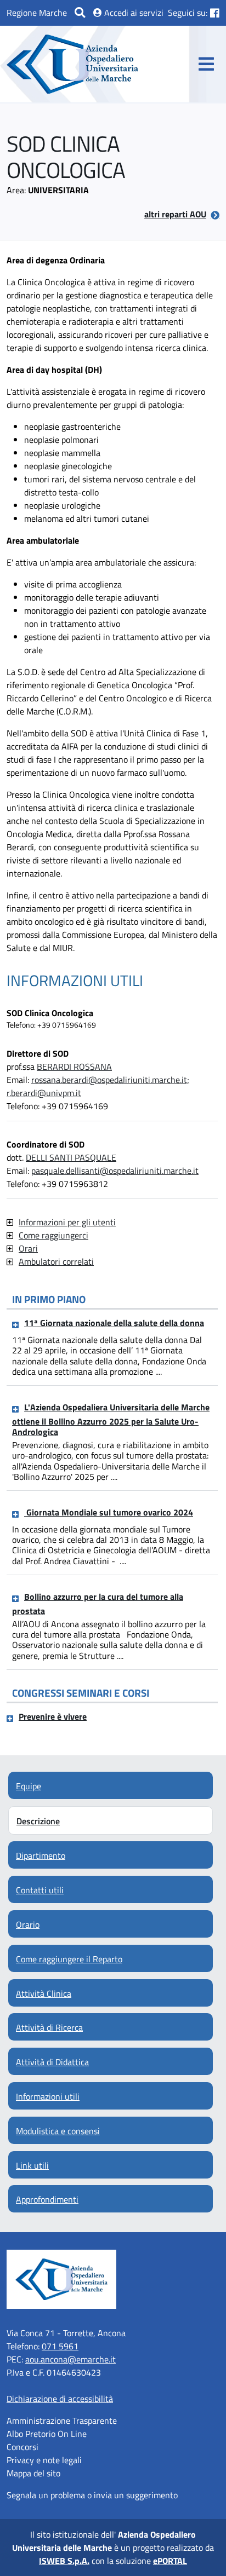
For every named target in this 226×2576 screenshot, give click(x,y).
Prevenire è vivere (53, 1716)
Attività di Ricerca (49, 2027)
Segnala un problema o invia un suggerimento (92, 2495)
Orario (28, 1924)
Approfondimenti (47, 2199)
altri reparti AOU (175, 214)
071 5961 (60, 2346)
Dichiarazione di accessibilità (60, 2399)
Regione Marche (37, 13)
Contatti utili (40, 1890)
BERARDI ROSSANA (74, 1067)
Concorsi (22, 2447)
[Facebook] (215, 13)
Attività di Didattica (52, 2062)
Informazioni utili (48, 2096)
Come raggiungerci (53, 1235)
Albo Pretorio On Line (47, 2434)
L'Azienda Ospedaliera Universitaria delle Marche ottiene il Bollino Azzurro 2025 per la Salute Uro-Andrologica (111, 1419)
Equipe (29, 1786)
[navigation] (206, 64)
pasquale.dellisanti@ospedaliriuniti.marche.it (115, 1171)
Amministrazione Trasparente (62, 2421)
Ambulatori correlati (56, 1261)
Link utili (32, 2165)
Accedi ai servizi (133, 13)
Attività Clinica (44, 1993)
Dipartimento (41, 1855)
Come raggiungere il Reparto (69, 1959)
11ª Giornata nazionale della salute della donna (114, 1323)
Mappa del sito (33, 2473)
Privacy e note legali (44, 2460)
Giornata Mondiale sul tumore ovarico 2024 (109, 1512)
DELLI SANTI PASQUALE (71, 1157)
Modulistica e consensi (58, 2131)
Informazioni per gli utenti (67, 1222)
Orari (28, 1248)
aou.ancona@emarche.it (70, 2359)
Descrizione (38, 1821)
